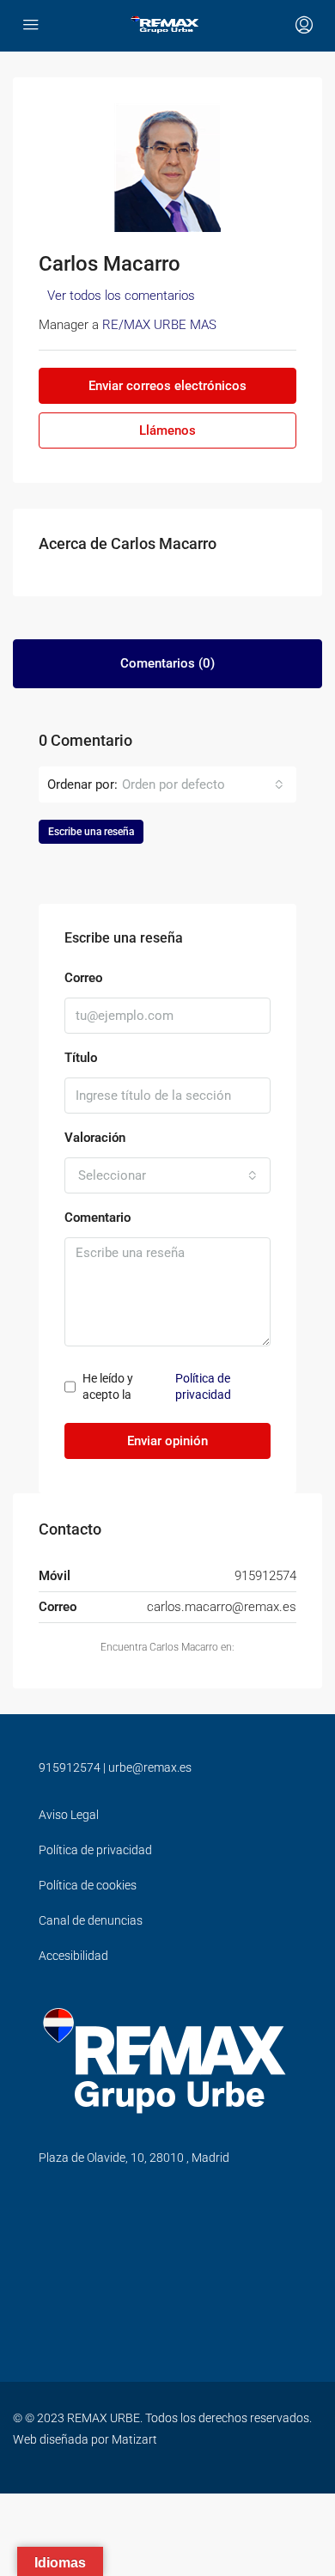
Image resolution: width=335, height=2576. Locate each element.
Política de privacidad (203, 1387)
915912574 (70, 1767)
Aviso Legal (69, 1815)
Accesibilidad (73, 1956)
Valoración (95, 1138)
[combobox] (203, 784)
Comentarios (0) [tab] (167, 663)
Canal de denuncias (91, 1920)
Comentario (97, 1218)
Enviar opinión (167, 1441)
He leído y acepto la (157, 1387)
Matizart (134, 2439)
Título (81, 1058)
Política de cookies (88, 1885)
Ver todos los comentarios (121, 296)
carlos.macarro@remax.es (222, 1607)
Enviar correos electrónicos (167, 386)
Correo (83, 978)
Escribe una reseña (91, 832)
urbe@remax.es (150, 1767)
